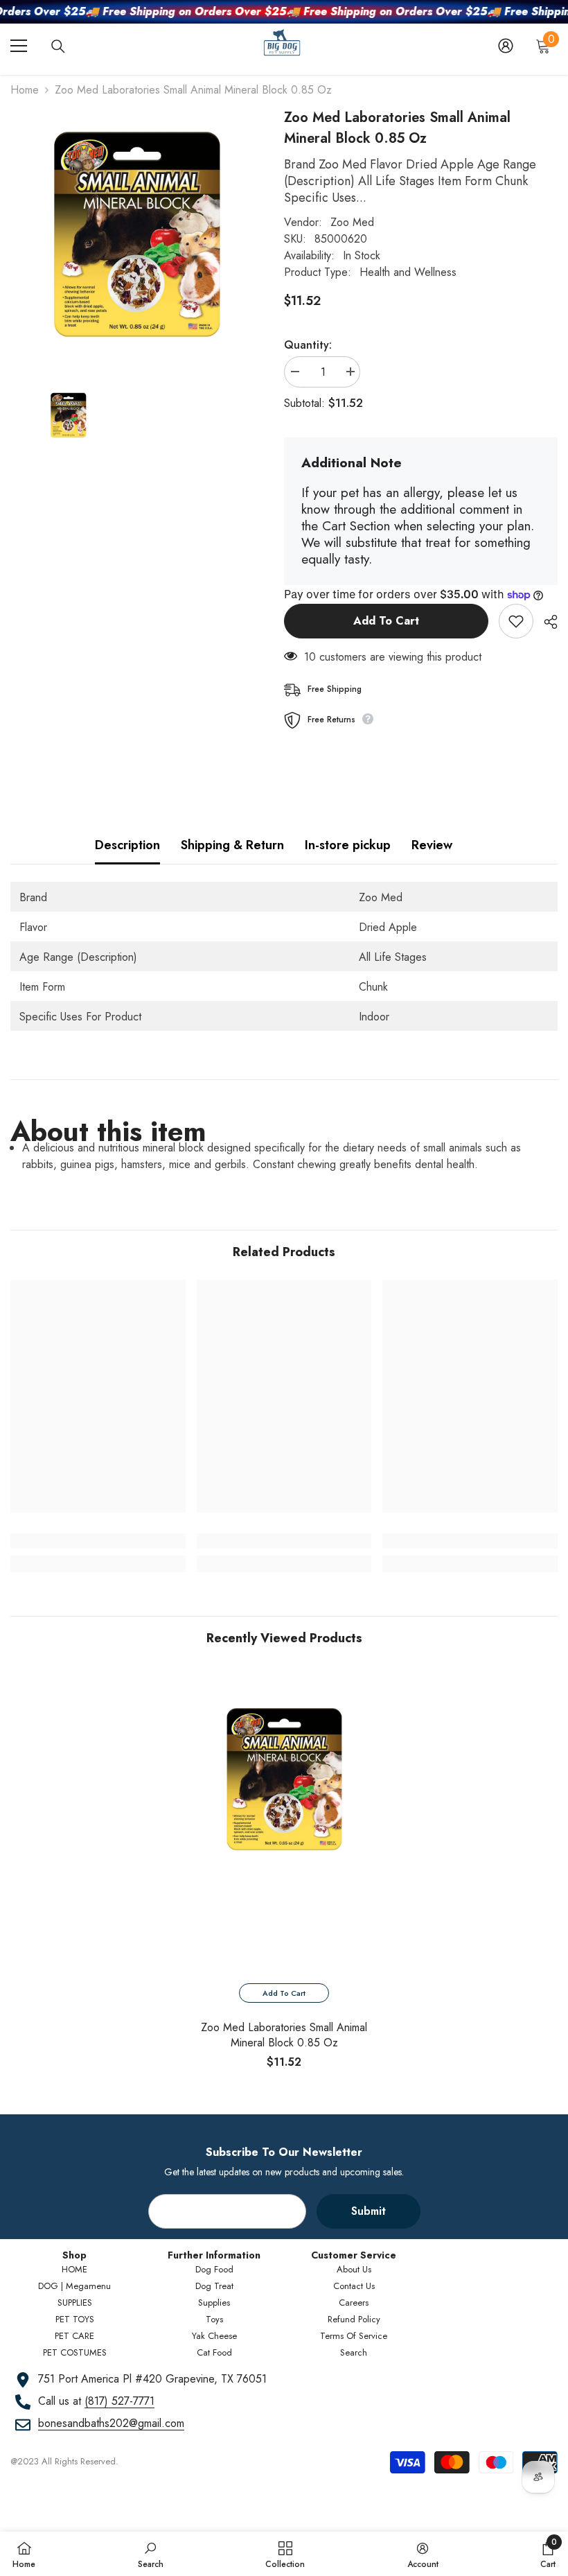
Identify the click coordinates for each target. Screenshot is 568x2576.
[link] (98, 1541)
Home (25, 90)
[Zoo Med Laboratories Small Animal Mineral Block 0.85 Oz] (284, 1780)
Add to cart (386, 621)
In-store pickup (348, 845)
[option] (284, 1873)
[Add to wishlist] (516, 621)
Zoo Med (352, 222)
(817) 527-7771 (119, 2401)
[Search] (58, 46)
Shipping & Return (232, 845)
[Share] (545, 622)
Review (432, 845)
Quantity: (308, 345)
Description (127, 845)
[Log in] (506, 46)
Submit (369, 2211)
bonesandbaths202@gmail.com (111, 2423)
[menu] (19, 46)
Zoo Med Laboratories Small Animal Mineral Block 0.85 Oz (284, 2035)
